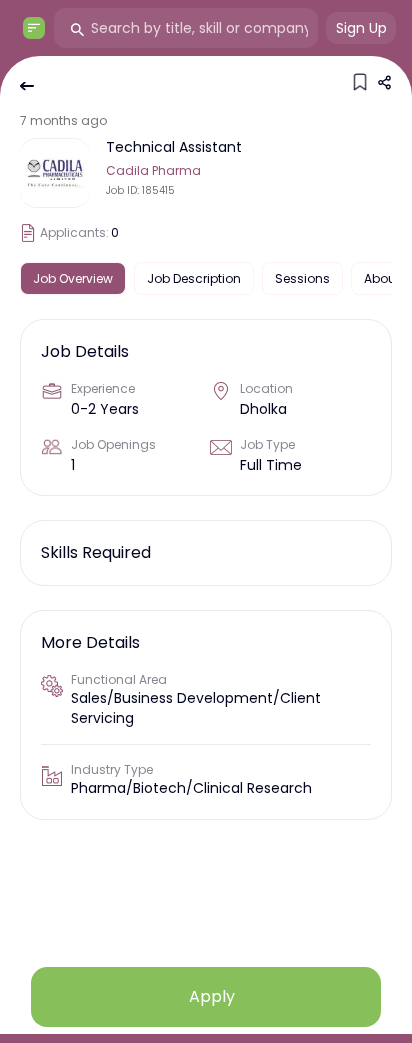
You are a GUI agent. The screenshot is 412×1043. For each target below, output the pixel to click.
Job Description (194, 278)
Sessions (302, 278)
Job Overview (73, 278)
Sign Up (361, 28)
